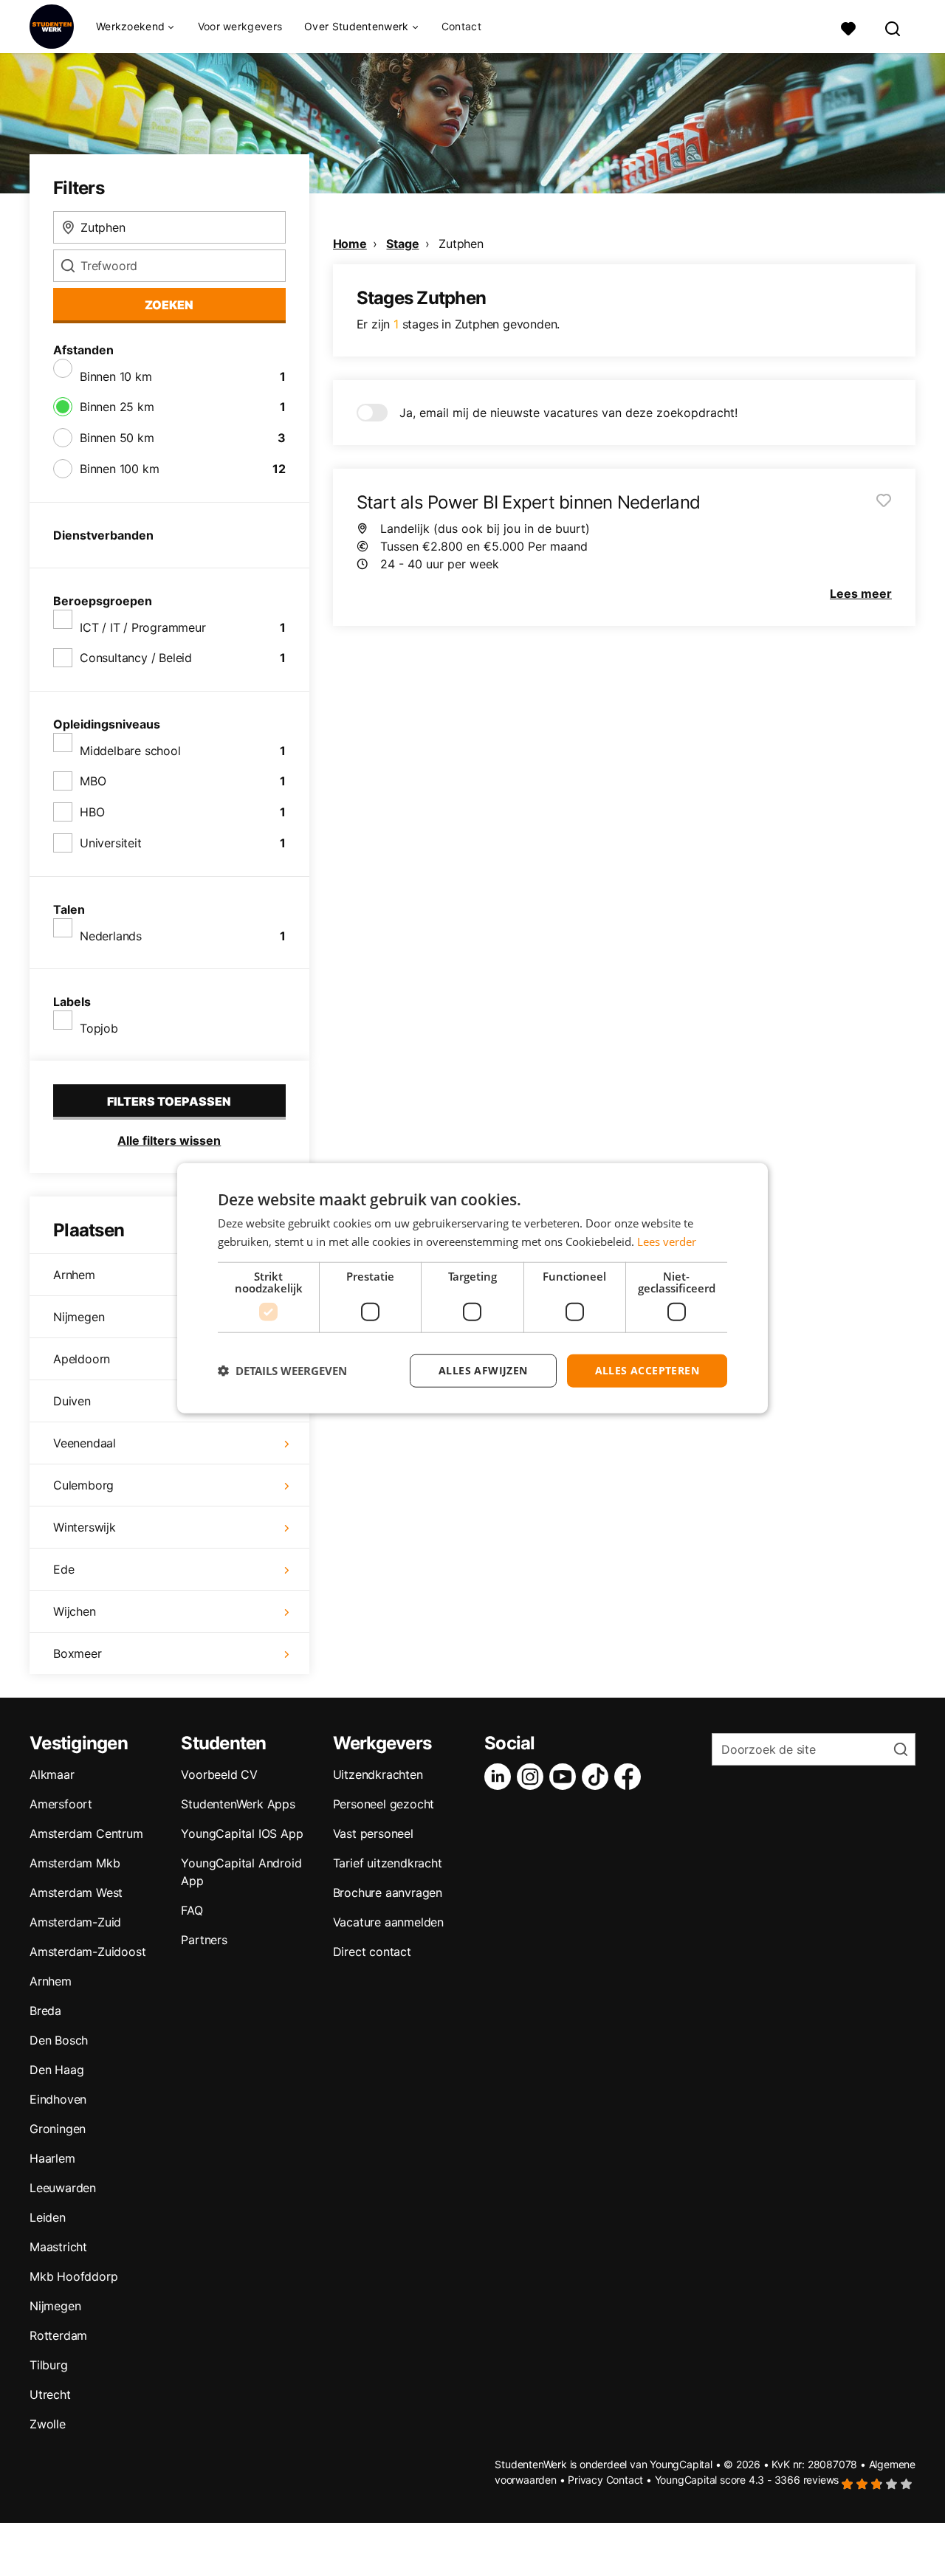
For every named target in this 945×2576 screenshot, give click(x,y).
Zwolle (48, 2424)
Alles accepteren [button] (647, 1370)
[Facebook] (630, 1777)
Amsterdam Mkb (75, 1863)
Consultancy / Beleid (136, 658)
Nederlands (111, 936)
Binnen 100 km (119, 469)
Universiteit (111, 843)
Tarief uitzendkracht (388, 1863)
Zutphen (461, 244)
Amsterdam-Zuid (75, 1922)
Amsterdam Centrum (86, 1833)
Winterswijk (85, 1527)
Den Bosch (59, 2040)
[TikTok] (598, 1777)
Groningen (58, 2129)
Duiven (72, 1401)
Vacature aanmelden (388, 1922)
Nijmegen (79, 1317)
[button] (282, 1371)
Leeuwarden (63, 2188)
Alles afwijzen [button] (483, 1370)
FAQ (192, 1910)
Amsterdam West (76, 1893)
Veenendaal (85, 1443)
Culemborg (83, 1485)
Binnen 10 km (116, 376)
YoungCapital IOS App (242, 1833)
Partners (204, 1940)
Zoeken (169, 305)
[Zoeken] (893, 27)
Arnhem (74, 1275)
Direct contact (372, 1952)
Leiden (48, 2217)
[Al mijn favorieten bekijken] (848, 27)
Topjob (99, 1028)
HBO (92, 812)
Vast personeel (373, 1833)
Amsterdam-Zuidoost (87, 1952)
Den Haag (56, 2070)
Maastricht (58, 2247)
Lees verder (667, 1241)
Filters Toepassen (169, 1101)
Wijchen (75, 1611)
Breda (45, 2011)
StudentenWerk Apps (238, 1804)
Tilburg (49, 2365)
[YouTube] (566, 1777)
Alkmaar (52, 1774)
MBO (93, 781)
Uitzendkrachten (378, 1774)
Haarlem (52, 2158)
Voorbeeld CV (219, 1774)
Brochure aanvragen (388, 1893)
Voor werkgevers (240, 26)
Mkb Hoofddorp (73, 2276)
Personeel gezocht (384, 1804)
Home (350, 244)
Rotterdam (58, 2335)
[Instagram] (533, 1777)
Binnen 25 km (117, 407)
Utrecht (50, 2394)
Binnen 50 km (117, 438)
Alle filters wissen (169, 1140)
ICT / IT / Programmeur (143, 627)
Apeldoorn (82, 1359)
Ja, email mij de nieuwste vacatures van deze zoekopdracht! (568, 413)
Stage (402, 244)
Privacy (585, 2480)
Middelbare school (130, 751)
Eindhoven (58, 2099)
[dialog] (472, 1288)
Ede (63, 1569)
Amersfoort (61, 1804)
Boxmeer (78, 1653)
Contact (461, 26)
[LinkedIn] (501, 1777)
